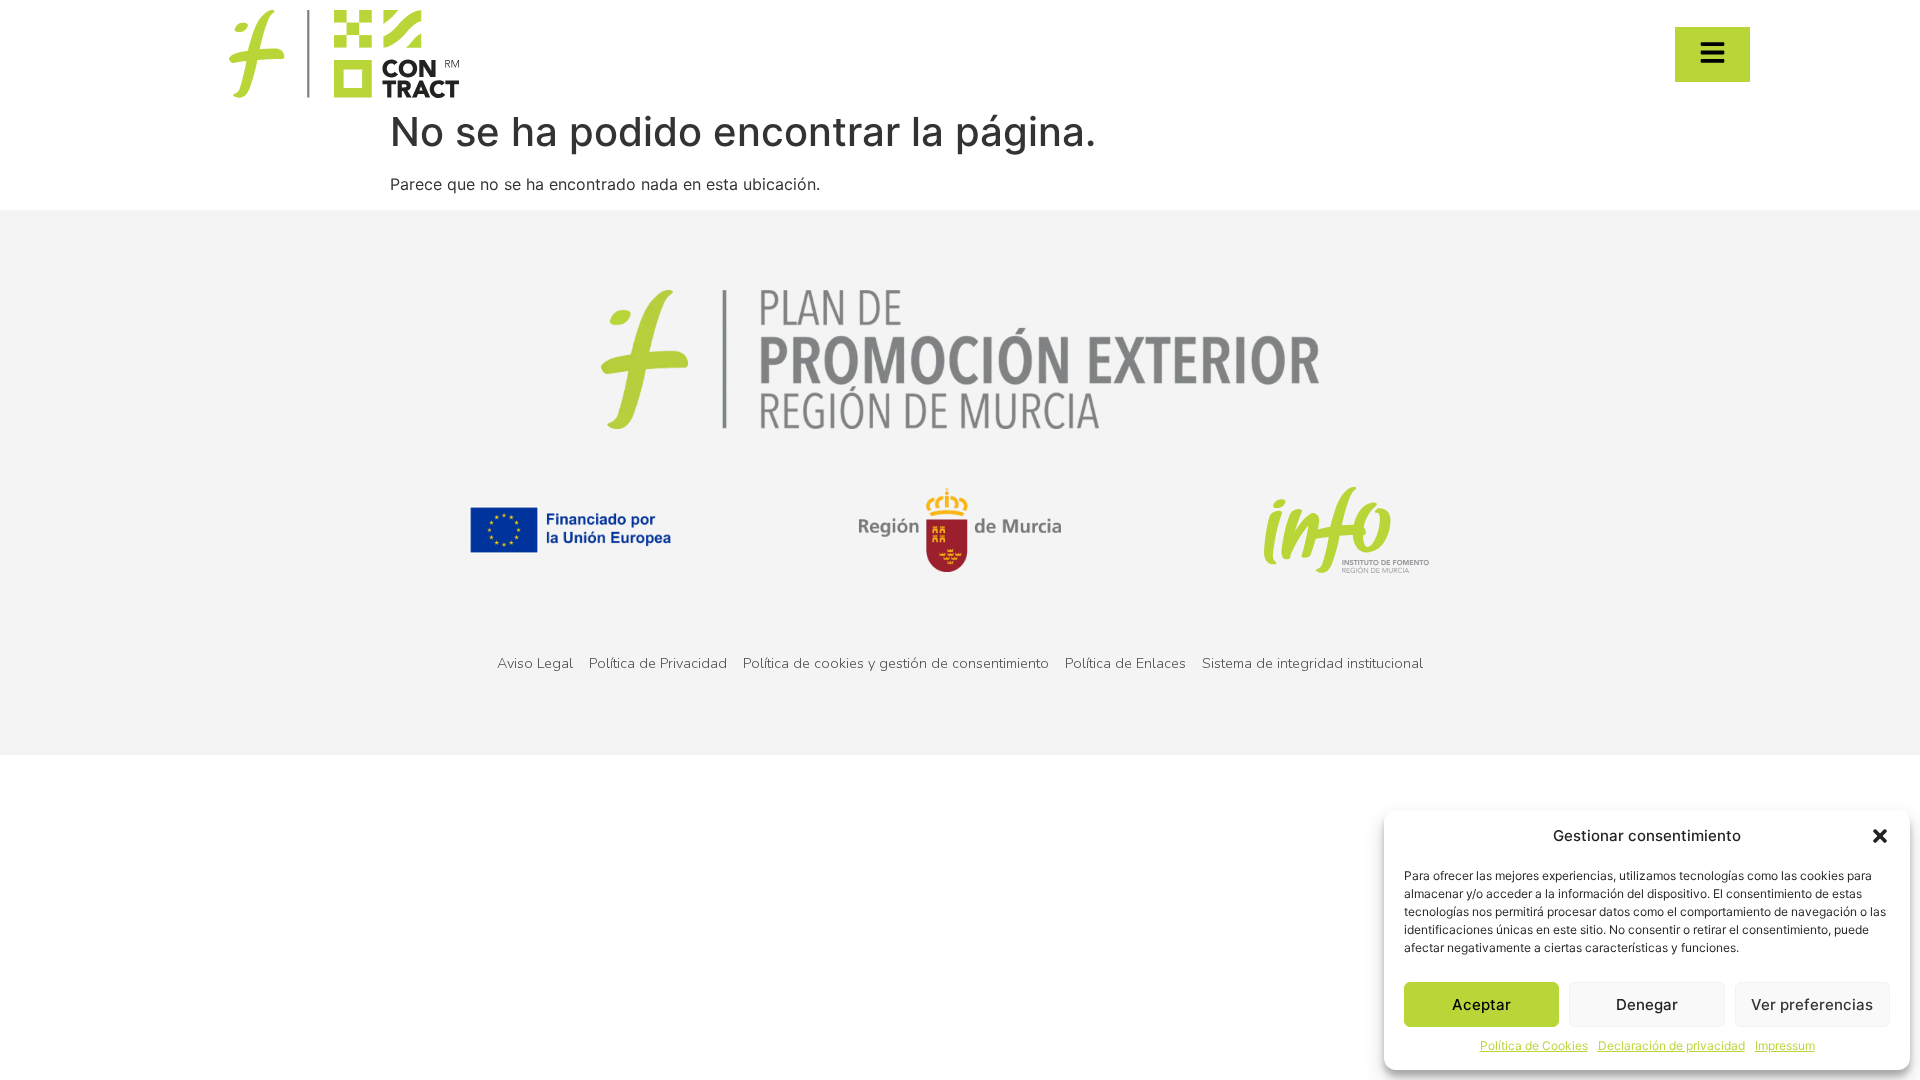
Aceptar (1481, 1004)
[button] (1880, 836)
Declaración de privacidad (1671, 1045)
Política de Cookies (1534, 1045)
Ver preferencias (1812, 1004)
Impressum (1785, 1045)
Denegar (1647, 1004)
